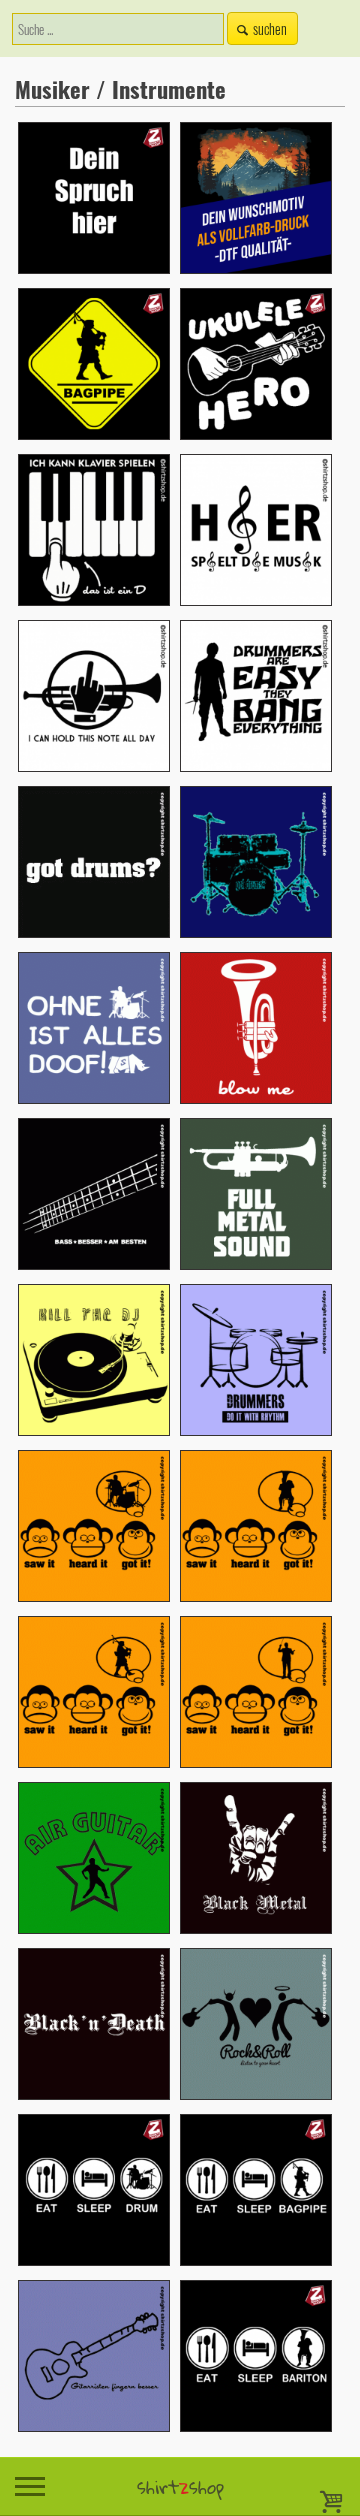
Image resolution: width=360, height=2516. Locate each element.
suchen (270, 28)
